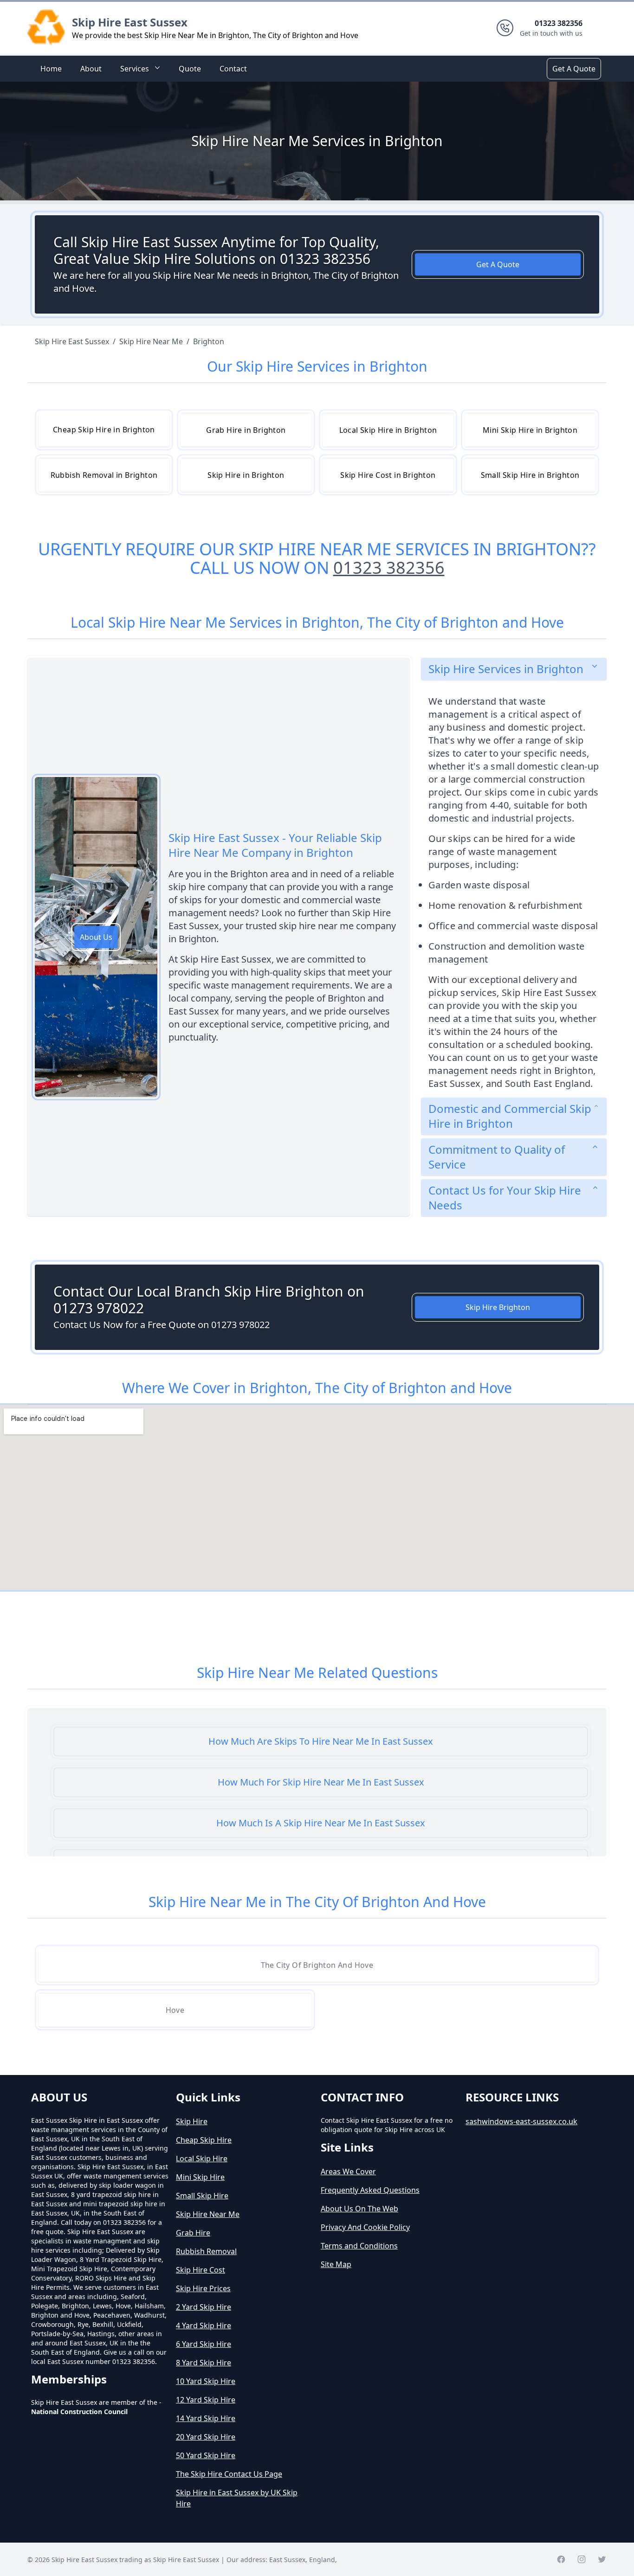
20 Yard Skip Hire (206, 2437)
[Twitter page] (602, 2559)
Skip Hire (192, 2121)
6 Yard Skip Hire (204, 2344)
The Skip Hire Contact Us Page (229, 2474)
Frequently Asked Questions (370, 2190)
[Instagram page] (582, 2559)
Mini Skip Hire (200, 2177)
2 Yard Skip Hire (204, 2307)
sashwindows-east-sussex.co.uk (521, 2121)
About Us (96, 937)
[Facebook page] (561, 2559)
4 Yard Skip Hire (204, 2325)
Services (135, 69)
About (91, 69)
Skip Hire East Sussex (130, 22)
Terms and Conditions (359, 2246)
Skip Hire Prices (203, 2288)
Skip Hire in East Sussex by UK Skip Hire (237, 2498)
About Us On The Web (359, 2209)
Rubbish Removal (206, 2251)
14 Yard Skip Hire (206, 2418)
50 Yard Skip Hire (206, 2455)
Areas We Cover (348, 2171)
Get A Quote (574, 69)
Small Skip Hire (202, 2196)
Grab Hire (193, 2233)
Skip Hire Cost (201, 2270)
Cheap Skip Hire (204, 2140)
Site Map (336, 2264)
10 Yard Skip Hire (206, 2381)
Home (51, 69)
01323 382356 (389, 568)
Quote (190, 69)
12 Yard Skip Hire (206, 2400)
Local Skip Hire (202, 2158)
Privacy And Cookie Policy (365, 2227)
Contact (233, 69)
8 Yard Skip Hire (204, 2363)
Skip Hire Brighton (498, 1307)
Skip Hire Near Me (208, 2214)
